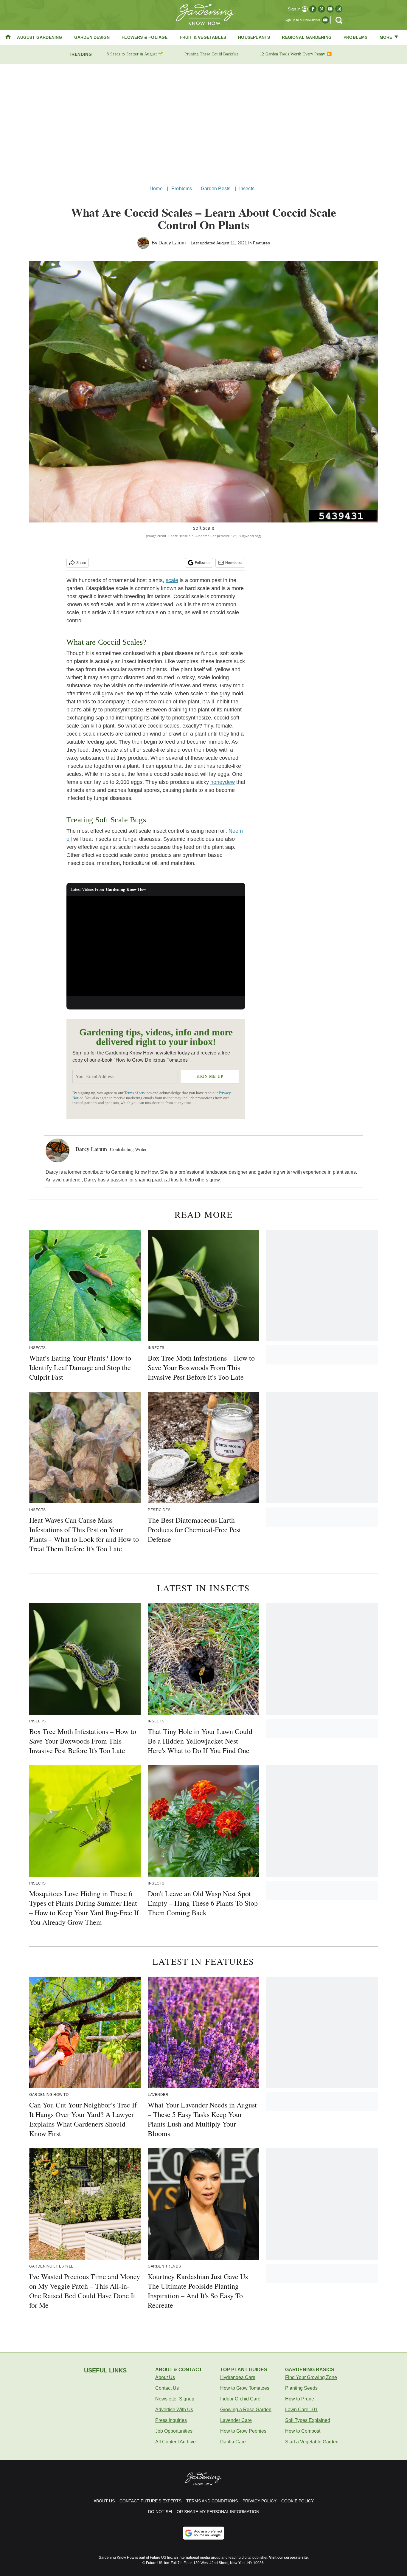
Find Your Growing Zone (311, 2377)
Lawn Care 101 (301, 2410)
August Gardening (39, 37)
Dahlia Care (233, 2442)
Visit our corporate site (288, 2558)
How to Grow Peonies (243, 2431)
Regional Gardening (307, 37)
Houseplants (254, 37)
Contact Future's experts (150, 2501)
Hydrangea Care (238, 2377)
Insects (247, 189)
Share (81, 563)
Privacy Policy (260, 2501)
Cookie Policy (298, 2501)
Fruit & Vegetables (203, 37)
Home (156, 189)
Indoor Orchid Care (240, 2399)
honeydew (223, 782)
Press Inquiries (171, 2420)
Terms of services (138, 1093)
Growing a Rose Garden (246, 2410)
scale (172, 580)
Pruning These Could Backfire (211, 54)
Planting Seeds (301, 2388)
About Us (165, 2377)
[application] (156, 946)
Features (261, 243)
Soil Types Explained (308, 2420)
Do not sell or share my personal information (204, 2512)
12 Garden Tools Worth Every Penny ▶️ (296, 54)
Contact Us (167, 2388)
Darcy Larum (172, 243)
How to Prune (300, 2399)
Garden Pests (216, 189)
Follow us (203, 563)
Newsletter (234, 563)
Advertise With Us (174, 2410)
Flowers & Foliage (145, 37)
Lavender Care (236, 2420)
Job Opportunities (174, 2431)
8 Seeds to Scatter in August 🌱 (135, 54)
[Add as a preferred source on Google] (203, 2533)
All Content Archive (175, 2442)
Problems (356, 37)
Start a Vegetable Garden (312, 2442)
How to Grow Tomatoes (245, 2388)
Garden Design (92, 37)
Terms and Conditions (212, 2501)
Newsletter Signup (175, 2399)
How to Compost (303, 2431)
